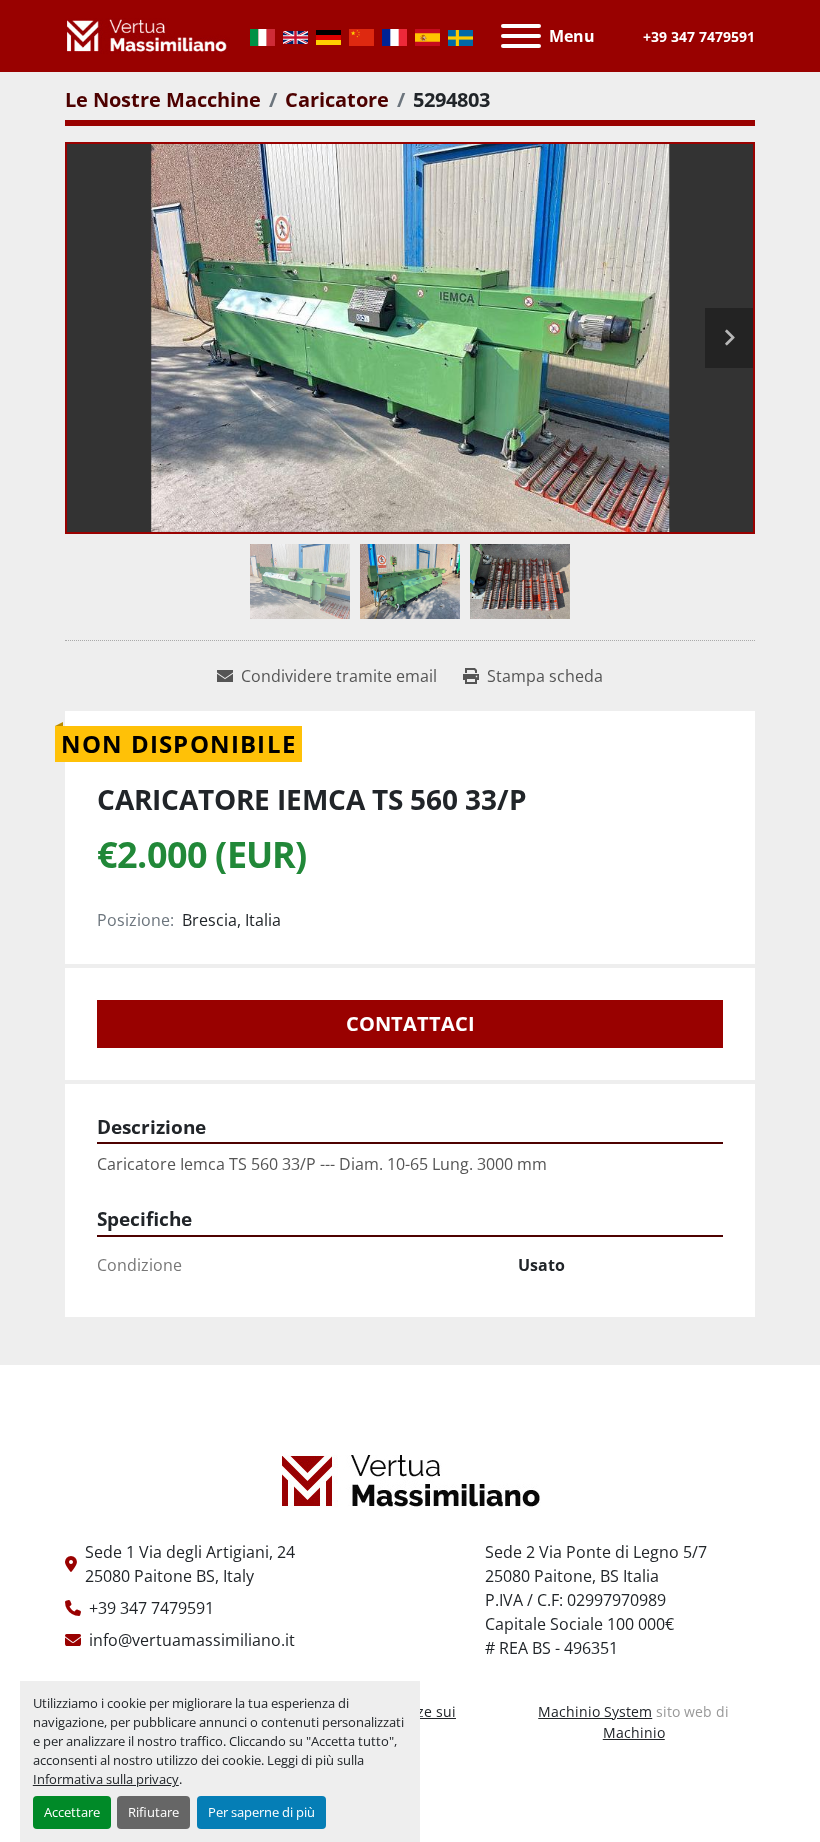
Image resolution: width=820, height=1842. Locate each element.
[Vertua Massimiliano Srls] (410, 1480)
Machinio (634, 1732)
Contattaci (410, 1023)
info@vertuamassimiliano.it (192, 1640)
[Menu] (521, 36)
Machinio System (595, 1711)
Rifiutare (153, 1812)
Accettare (72, 1812)
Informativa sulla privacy (106, 1779)
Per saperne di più (261, 1812)
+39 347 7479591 (699, 36)
